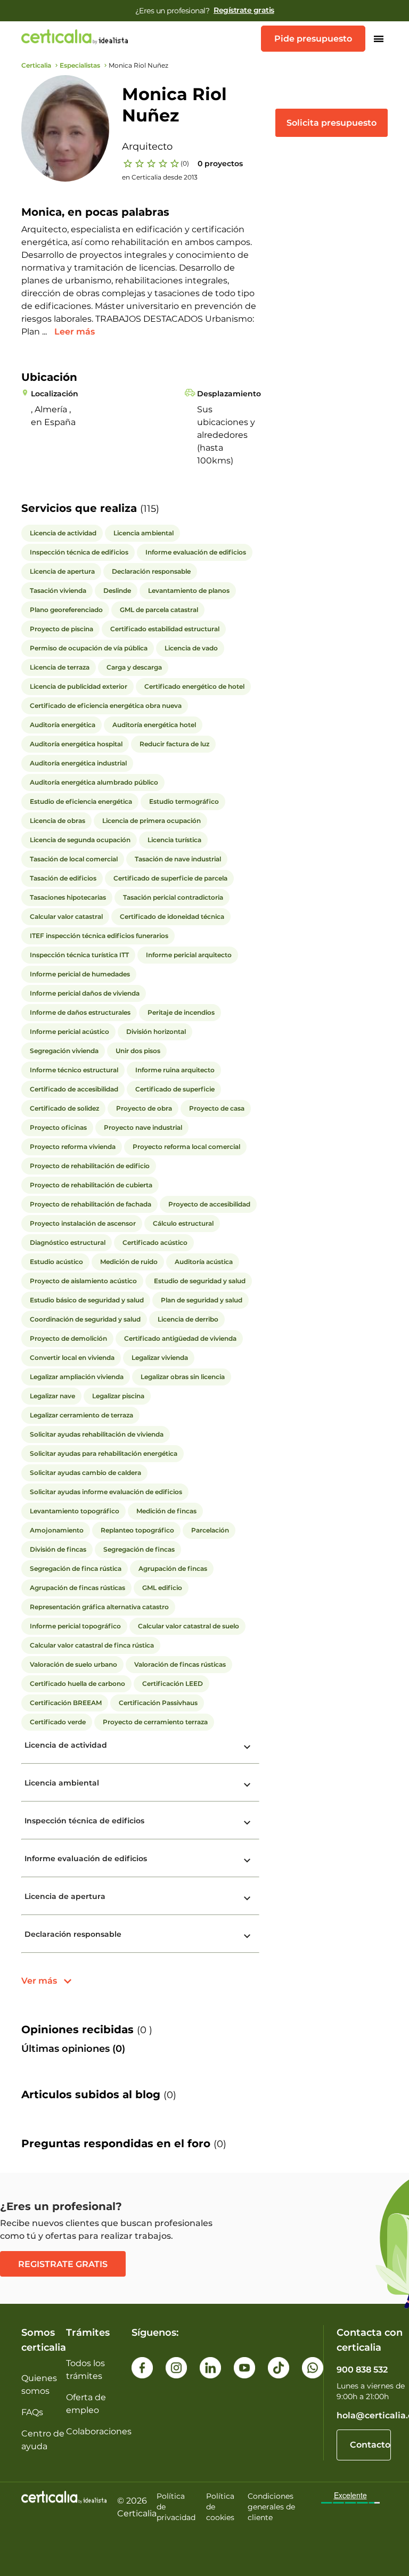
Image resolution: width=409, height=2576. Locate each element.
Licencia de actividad (66, 1745)
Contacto (370, 2445)
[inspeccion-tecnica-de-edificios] (248, 1823)
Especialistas (80, 65)
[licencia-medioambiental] (248, 1785)
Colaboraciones (99, 2431)
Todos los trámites (85, 2370)
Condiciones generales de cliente (271, 2507)
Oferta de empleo (86, 2404)
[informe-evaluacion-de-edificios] (248, 1861)
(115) (150, 509)
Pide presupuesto (313, 39)
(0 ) (145, 2030)
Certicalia (36, 65)
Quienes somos (39, 2385)
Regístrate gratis (244, 10)
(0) (185, 163)
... (46, 332)
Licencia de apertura (65, 1896)
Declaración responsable (73, 1934)
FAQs (32, 2412)
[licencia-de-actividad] (248, 1747)
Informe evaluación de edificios (86, 1858)
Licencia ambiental (62, 1783)
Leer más (75, 332)
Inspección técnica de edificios (84, 1821)
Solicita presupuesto (332, 123)
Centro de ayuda (43, 2440)
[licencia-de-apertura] (248, 1898)
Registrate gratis (63, 2264)
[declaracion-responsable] (248, 1936)
